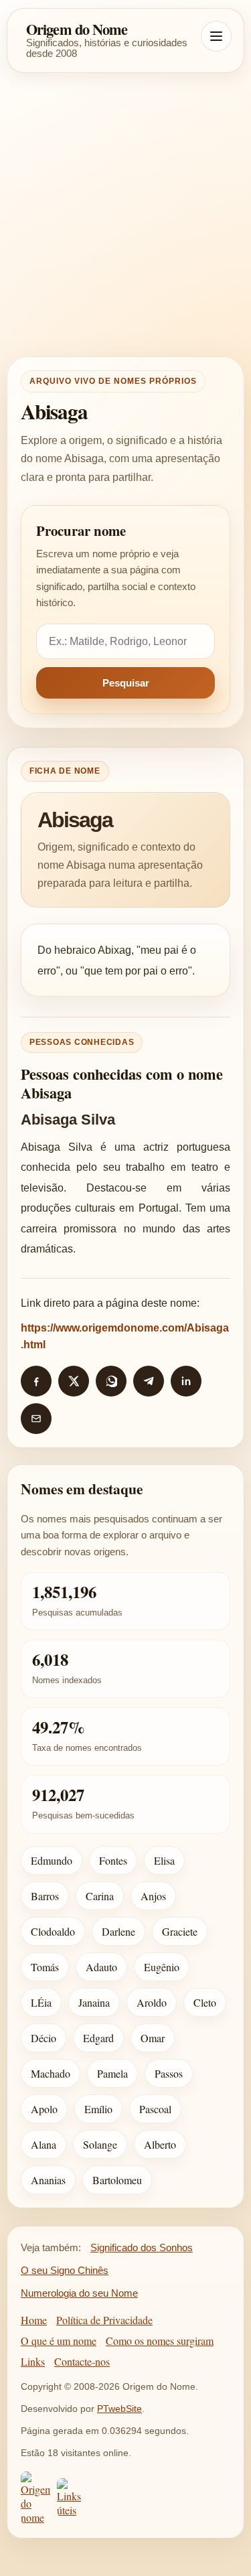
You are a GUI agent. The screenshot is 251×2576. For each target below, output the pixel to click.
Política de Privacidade (104, 2320)
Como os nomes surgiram (160, 2341)
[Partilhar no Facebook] (36, 1381)
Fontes (113, 1860)
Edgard (98, 2038)
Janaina (94, 2002)
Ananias (48, 2180)
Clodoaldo (53, 1931)
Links (33, 2361)
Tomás (45, 1967)
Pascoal (155, 2109)
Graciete (180, 1931)
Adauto (101, 1967)
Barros (45, 1896)
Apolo (44, 2109)
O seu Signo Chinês (65, 2270)
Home (34, 2320)
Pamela (112, 2073)
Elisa (164, 1860)
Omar (153, 2038)
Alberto (160, 2144)
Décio (44, 2038)
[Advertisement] (125, 215)
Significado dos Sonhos (142, 2247)
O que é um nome (59, 2341)
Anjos (153, 1896)
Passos (169, 2073)
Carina (100, 1896)
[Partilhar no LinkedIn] (186, 1381)
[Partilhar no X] (74, 1381)
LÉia (41, 2002)
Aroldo (152, 2002)
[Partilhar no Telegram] (149, 1381)
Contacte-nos (82, 2361)
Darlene (118, 1931)
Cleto (205, 2002)
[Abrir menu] (216, 36)
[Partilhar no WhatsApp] (111, 1381)
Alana (44, 2144)
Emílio (98, 2109)
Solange (100, 2144)
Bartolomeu (117, 2180)
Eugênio (162, 1967)
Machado (51, 2073)
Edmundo (52, 1860)
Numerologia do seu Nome (79, 2293)
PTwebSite (119, 2409)
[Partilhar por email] (36, 1419)
